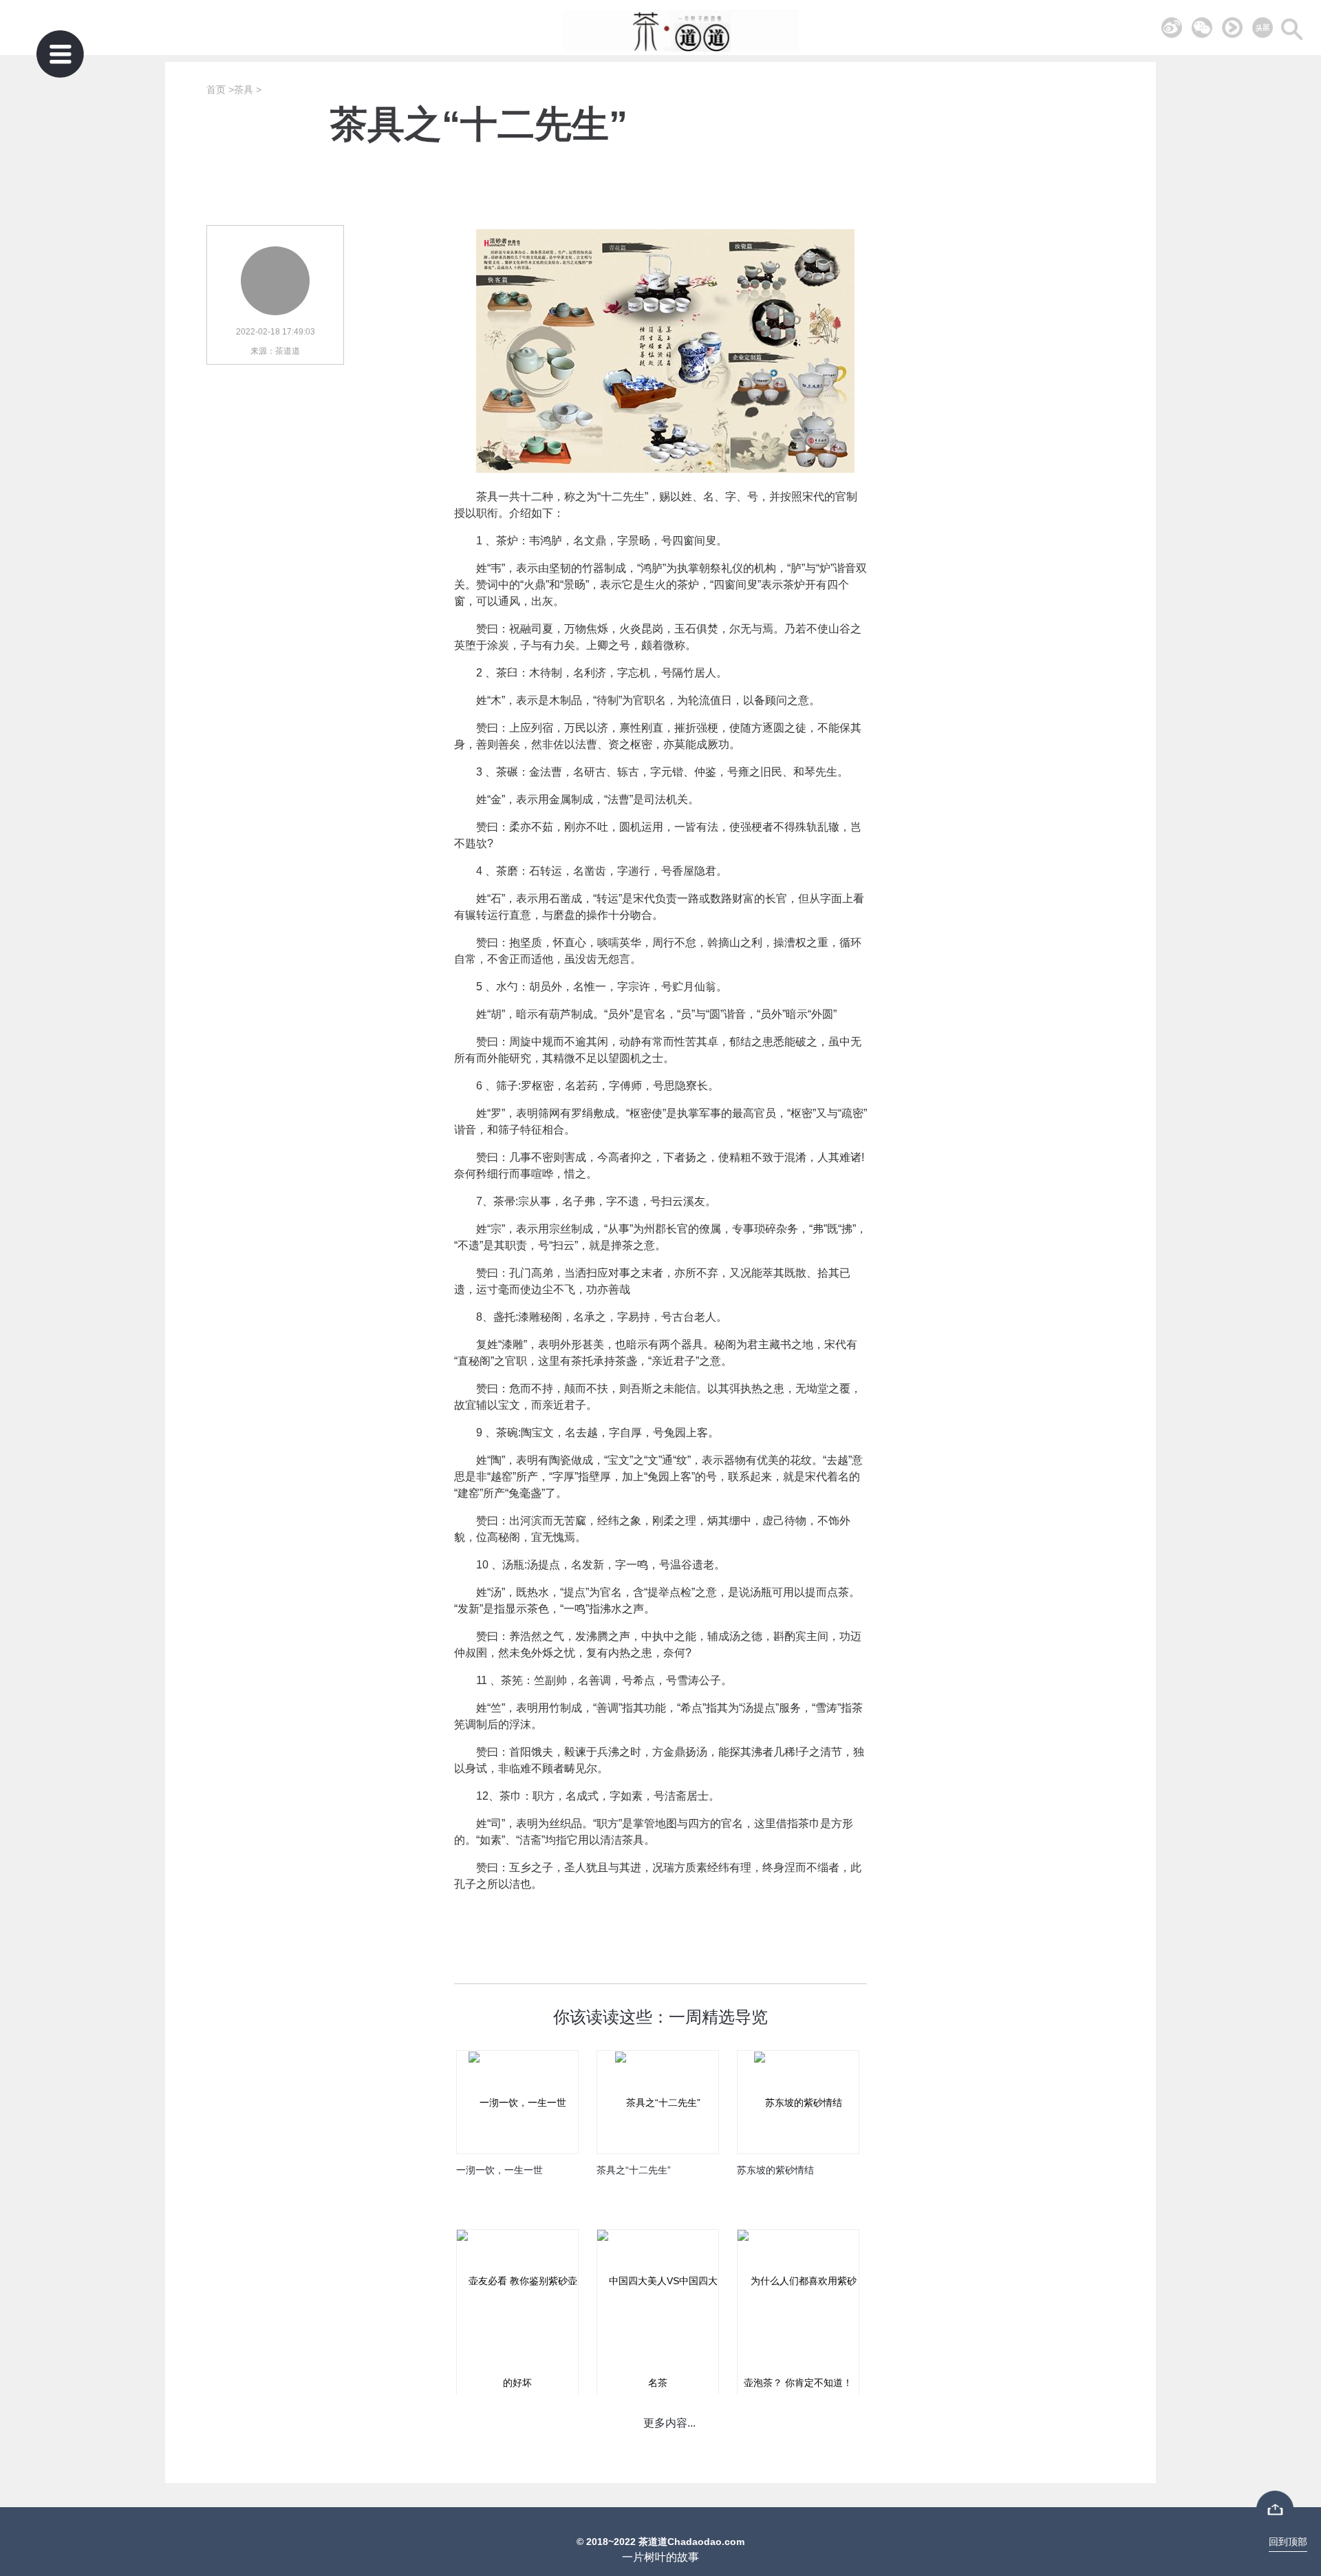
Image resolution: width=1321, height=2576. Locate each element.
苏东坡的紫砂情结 (775, 2170)
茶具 (244, 89)
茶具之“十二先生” (634, 2170)
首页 (216, 89)
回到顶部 (1288, 2542)
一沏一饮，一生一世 (500, 2170)
